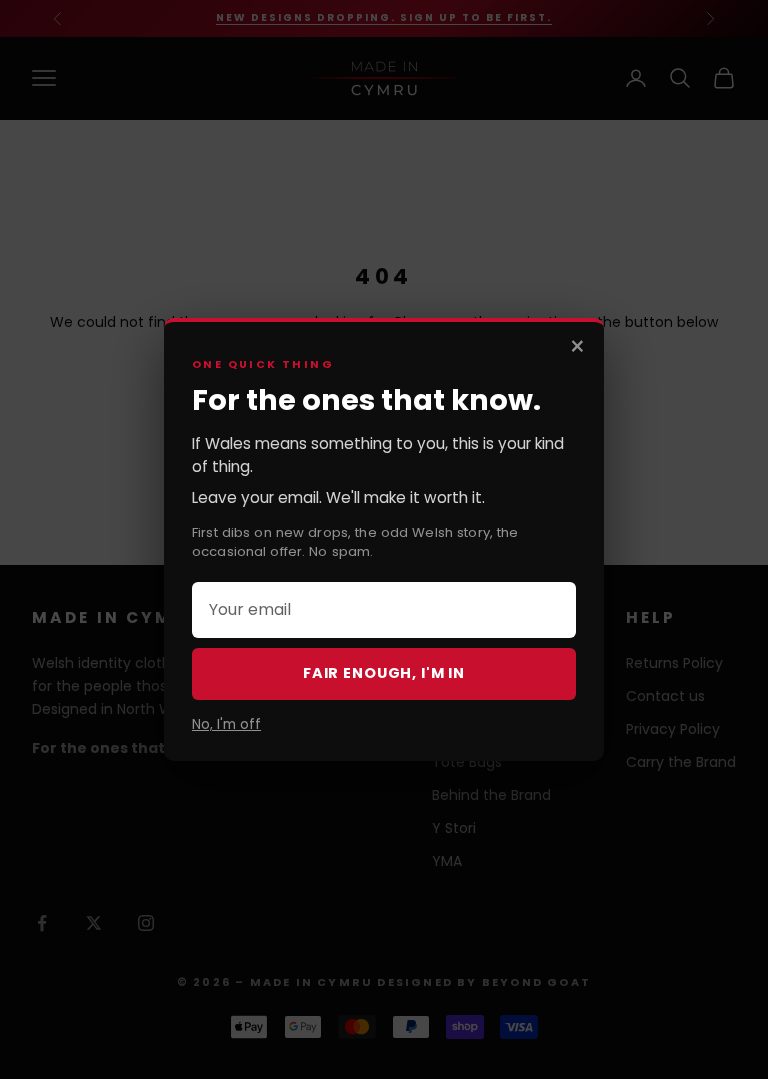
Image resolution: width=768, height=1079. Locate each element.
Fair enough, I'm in (384, 673)
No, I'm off (226, 724)
